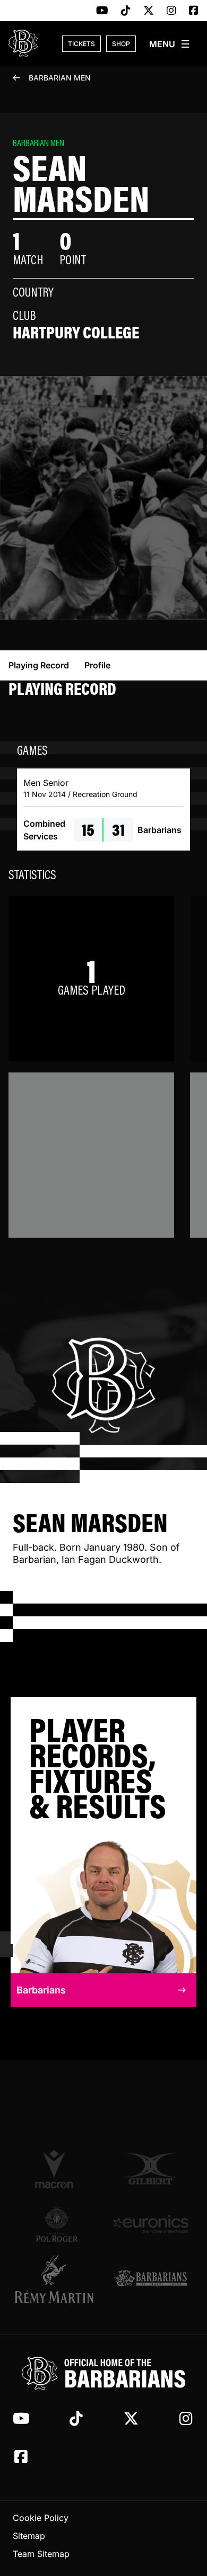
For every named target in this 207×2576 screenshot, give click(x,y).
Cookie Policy (41, 2518)
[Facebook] (194, 11)
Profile (97, 665)
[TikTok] (126, 11)
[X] (149, 11)
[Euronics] (150, 2224)
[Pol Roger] (57, 2224)
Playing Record (39, 665)
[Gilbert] (150, 2169)
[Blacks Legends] (150, 2279)
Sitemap (29, 2536)
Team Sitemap (41, 2554)
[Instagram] (171, 11)
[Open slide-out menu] (170, 44)
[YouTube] (102, 11)
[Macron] (57, 2169)
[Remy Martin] (57, 2279)
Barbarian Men (60, 78)
